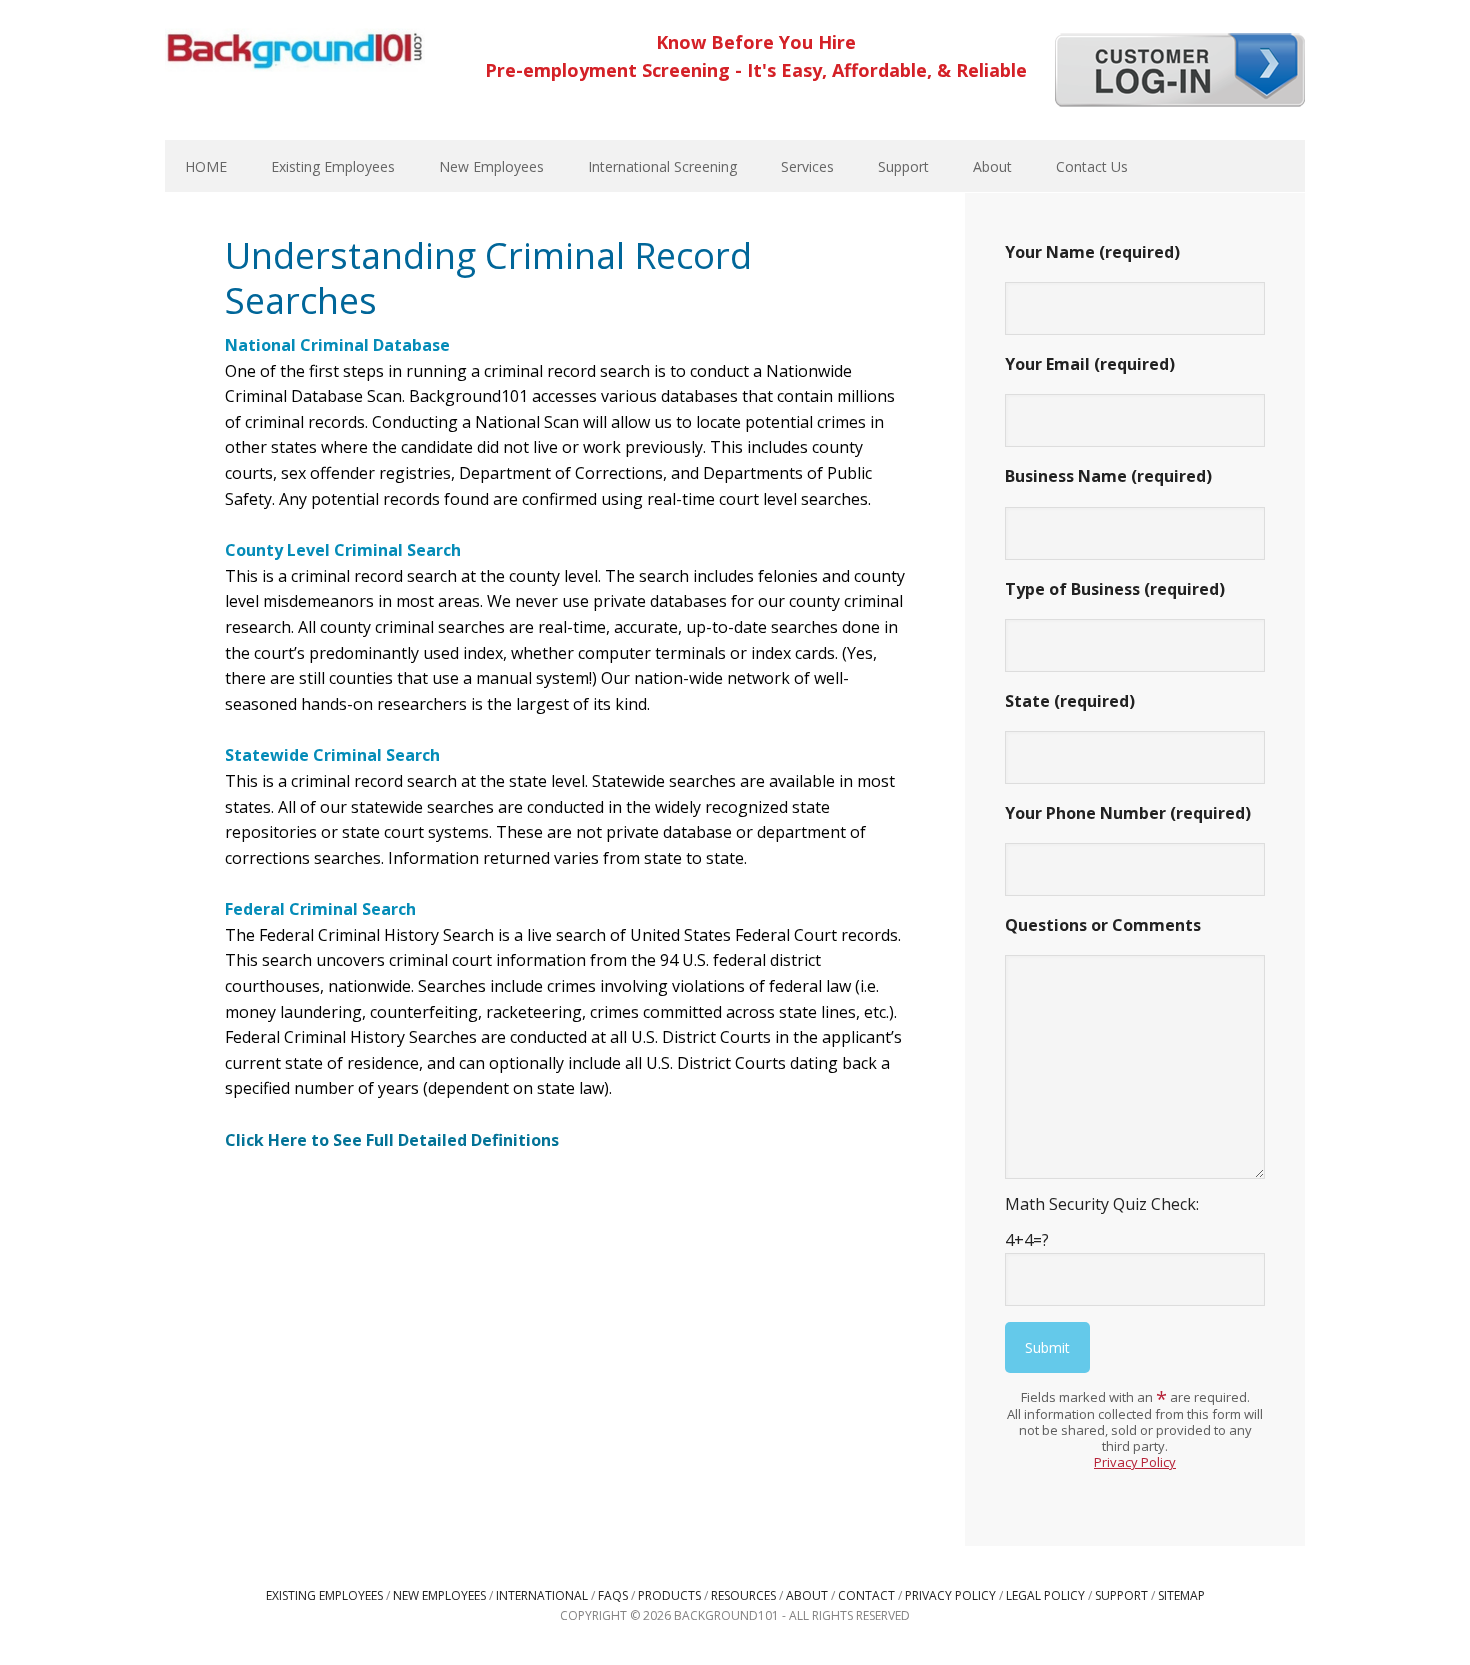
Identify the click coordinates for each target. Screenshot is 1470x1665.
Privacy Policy (1135, 1462)
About (807, 1595)
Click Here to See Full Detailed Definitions (392, 1140)
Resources (743, 1595)
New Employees (439, 1595)
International (542, 1595)
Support (1121, 1595)
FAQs (613, 1595)
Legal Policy (1045, 1595)
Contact (866, 1595)
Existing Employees (324, 1595)
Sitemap (1181, 1595)
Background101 (295, 50)
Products (669, 1595)
